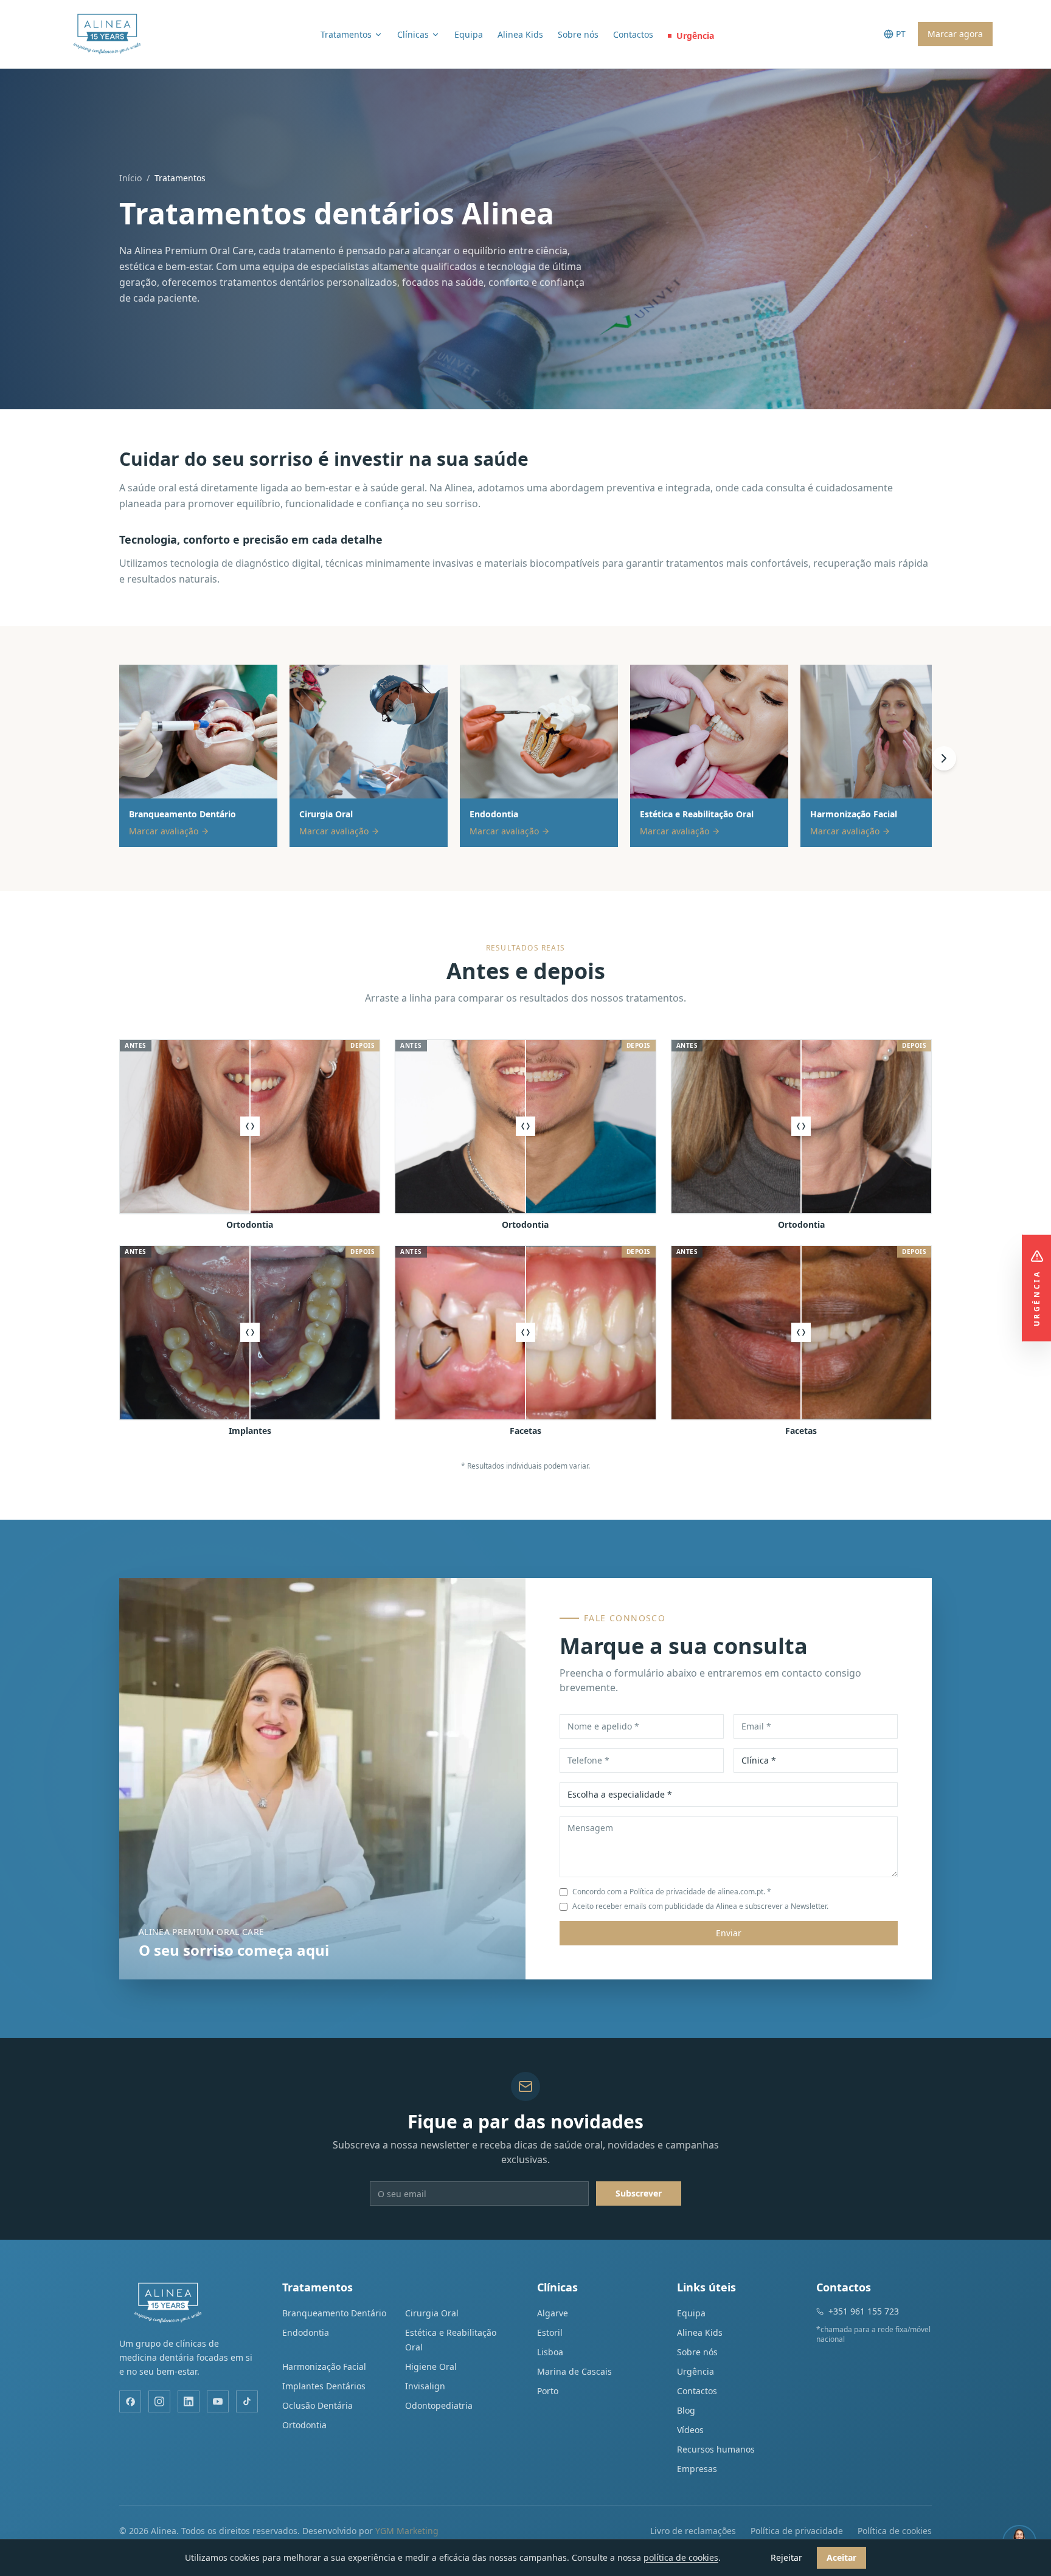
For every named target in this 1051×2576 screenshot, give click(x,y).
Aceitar (841, 2557)
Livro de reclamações (693, 2531)
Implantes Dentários (324, 2386)
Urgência (695, 36)
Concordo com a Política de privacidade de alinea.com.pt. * (672, 1892)
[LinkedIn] (189, 2401)
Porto (548, 2391)
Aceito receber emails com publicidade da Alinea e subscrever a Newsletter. (700, 1906)
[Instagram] (159, 2401)
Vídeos (690, 2430)
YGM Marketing (407, 2531)
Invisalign (425, 2386)
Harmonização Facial (324, 2367)
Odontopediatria (439, 2405)
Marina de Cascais (574, 2371)
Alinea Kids (520, 34)
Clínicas (413, 34)
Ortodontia (304, 2425)
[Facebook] (130, 2401)
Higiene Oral (431, 2367)
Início (130, 178)
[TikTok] (247, 2401)
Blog (686, 2410)
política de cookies (681, 2557)
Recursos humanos (716, 2449)
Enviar (729, 1933)
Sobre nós (578, 34)
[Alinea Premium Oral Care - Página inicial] (107, 34)
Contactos (633, 34)
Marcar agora (955, 34)
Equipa (469, 34)
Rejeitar (786, 2557)
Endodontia (306, 2332)
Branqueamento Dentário (334, 2313)
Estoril (550, 2332)
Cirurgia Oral (432, 2313)
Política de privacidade (797, 2531)
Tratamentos (346, 34)
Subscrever (639, 2193)
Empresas (697, 2469)
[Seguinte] (944, 758)
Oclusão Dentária (317, 2405)
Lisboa (550, 2352)
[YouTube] (218, 2401)
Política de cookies (895, 2531)
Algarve (553, 2313)
